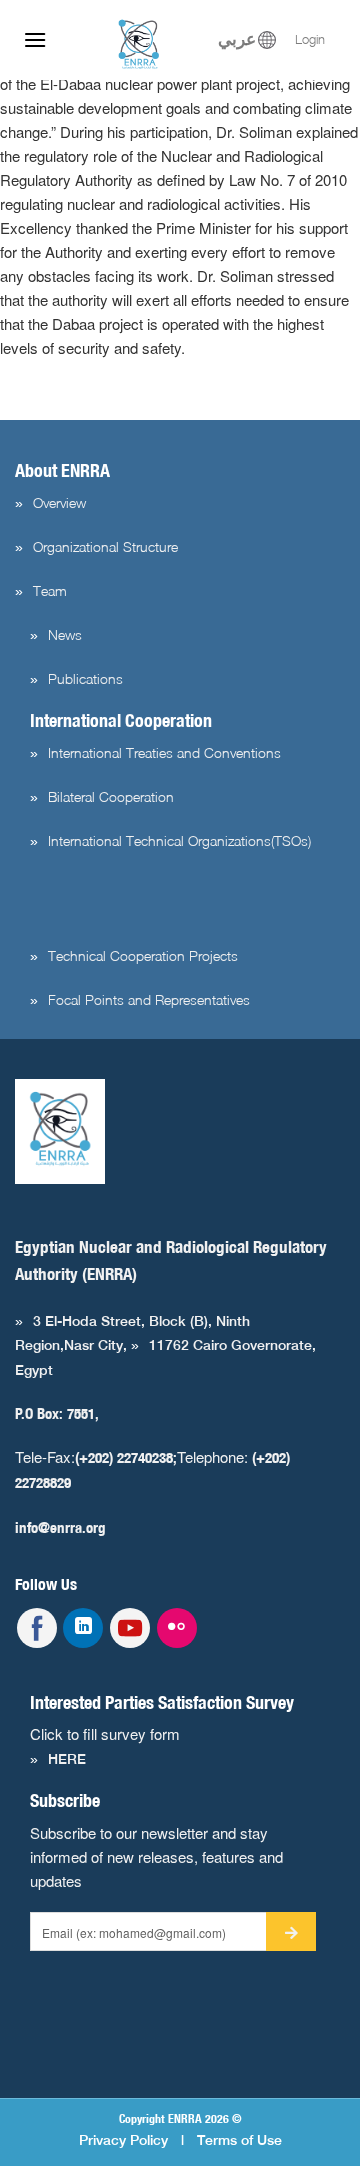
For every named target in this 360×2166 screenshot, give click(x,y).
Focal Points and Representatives (149, 999)
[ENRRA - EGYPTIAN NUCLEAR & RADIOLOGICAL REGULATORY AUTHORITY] (140, 44)
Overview (59, 502)
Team (50, 590)
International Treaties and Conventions (164, 752)
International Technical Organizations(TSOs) (179, 840)
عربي (237, 40)
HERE (67, 1759)
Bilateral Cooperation (111, 796)
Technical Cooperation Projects (143, 955)
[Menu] (35, 39)
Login (310, 39)
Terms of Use (239, 2139)
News (65, 634)
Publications (85, 678)
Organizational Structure (105, 546)
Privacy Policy (123, 2139)
